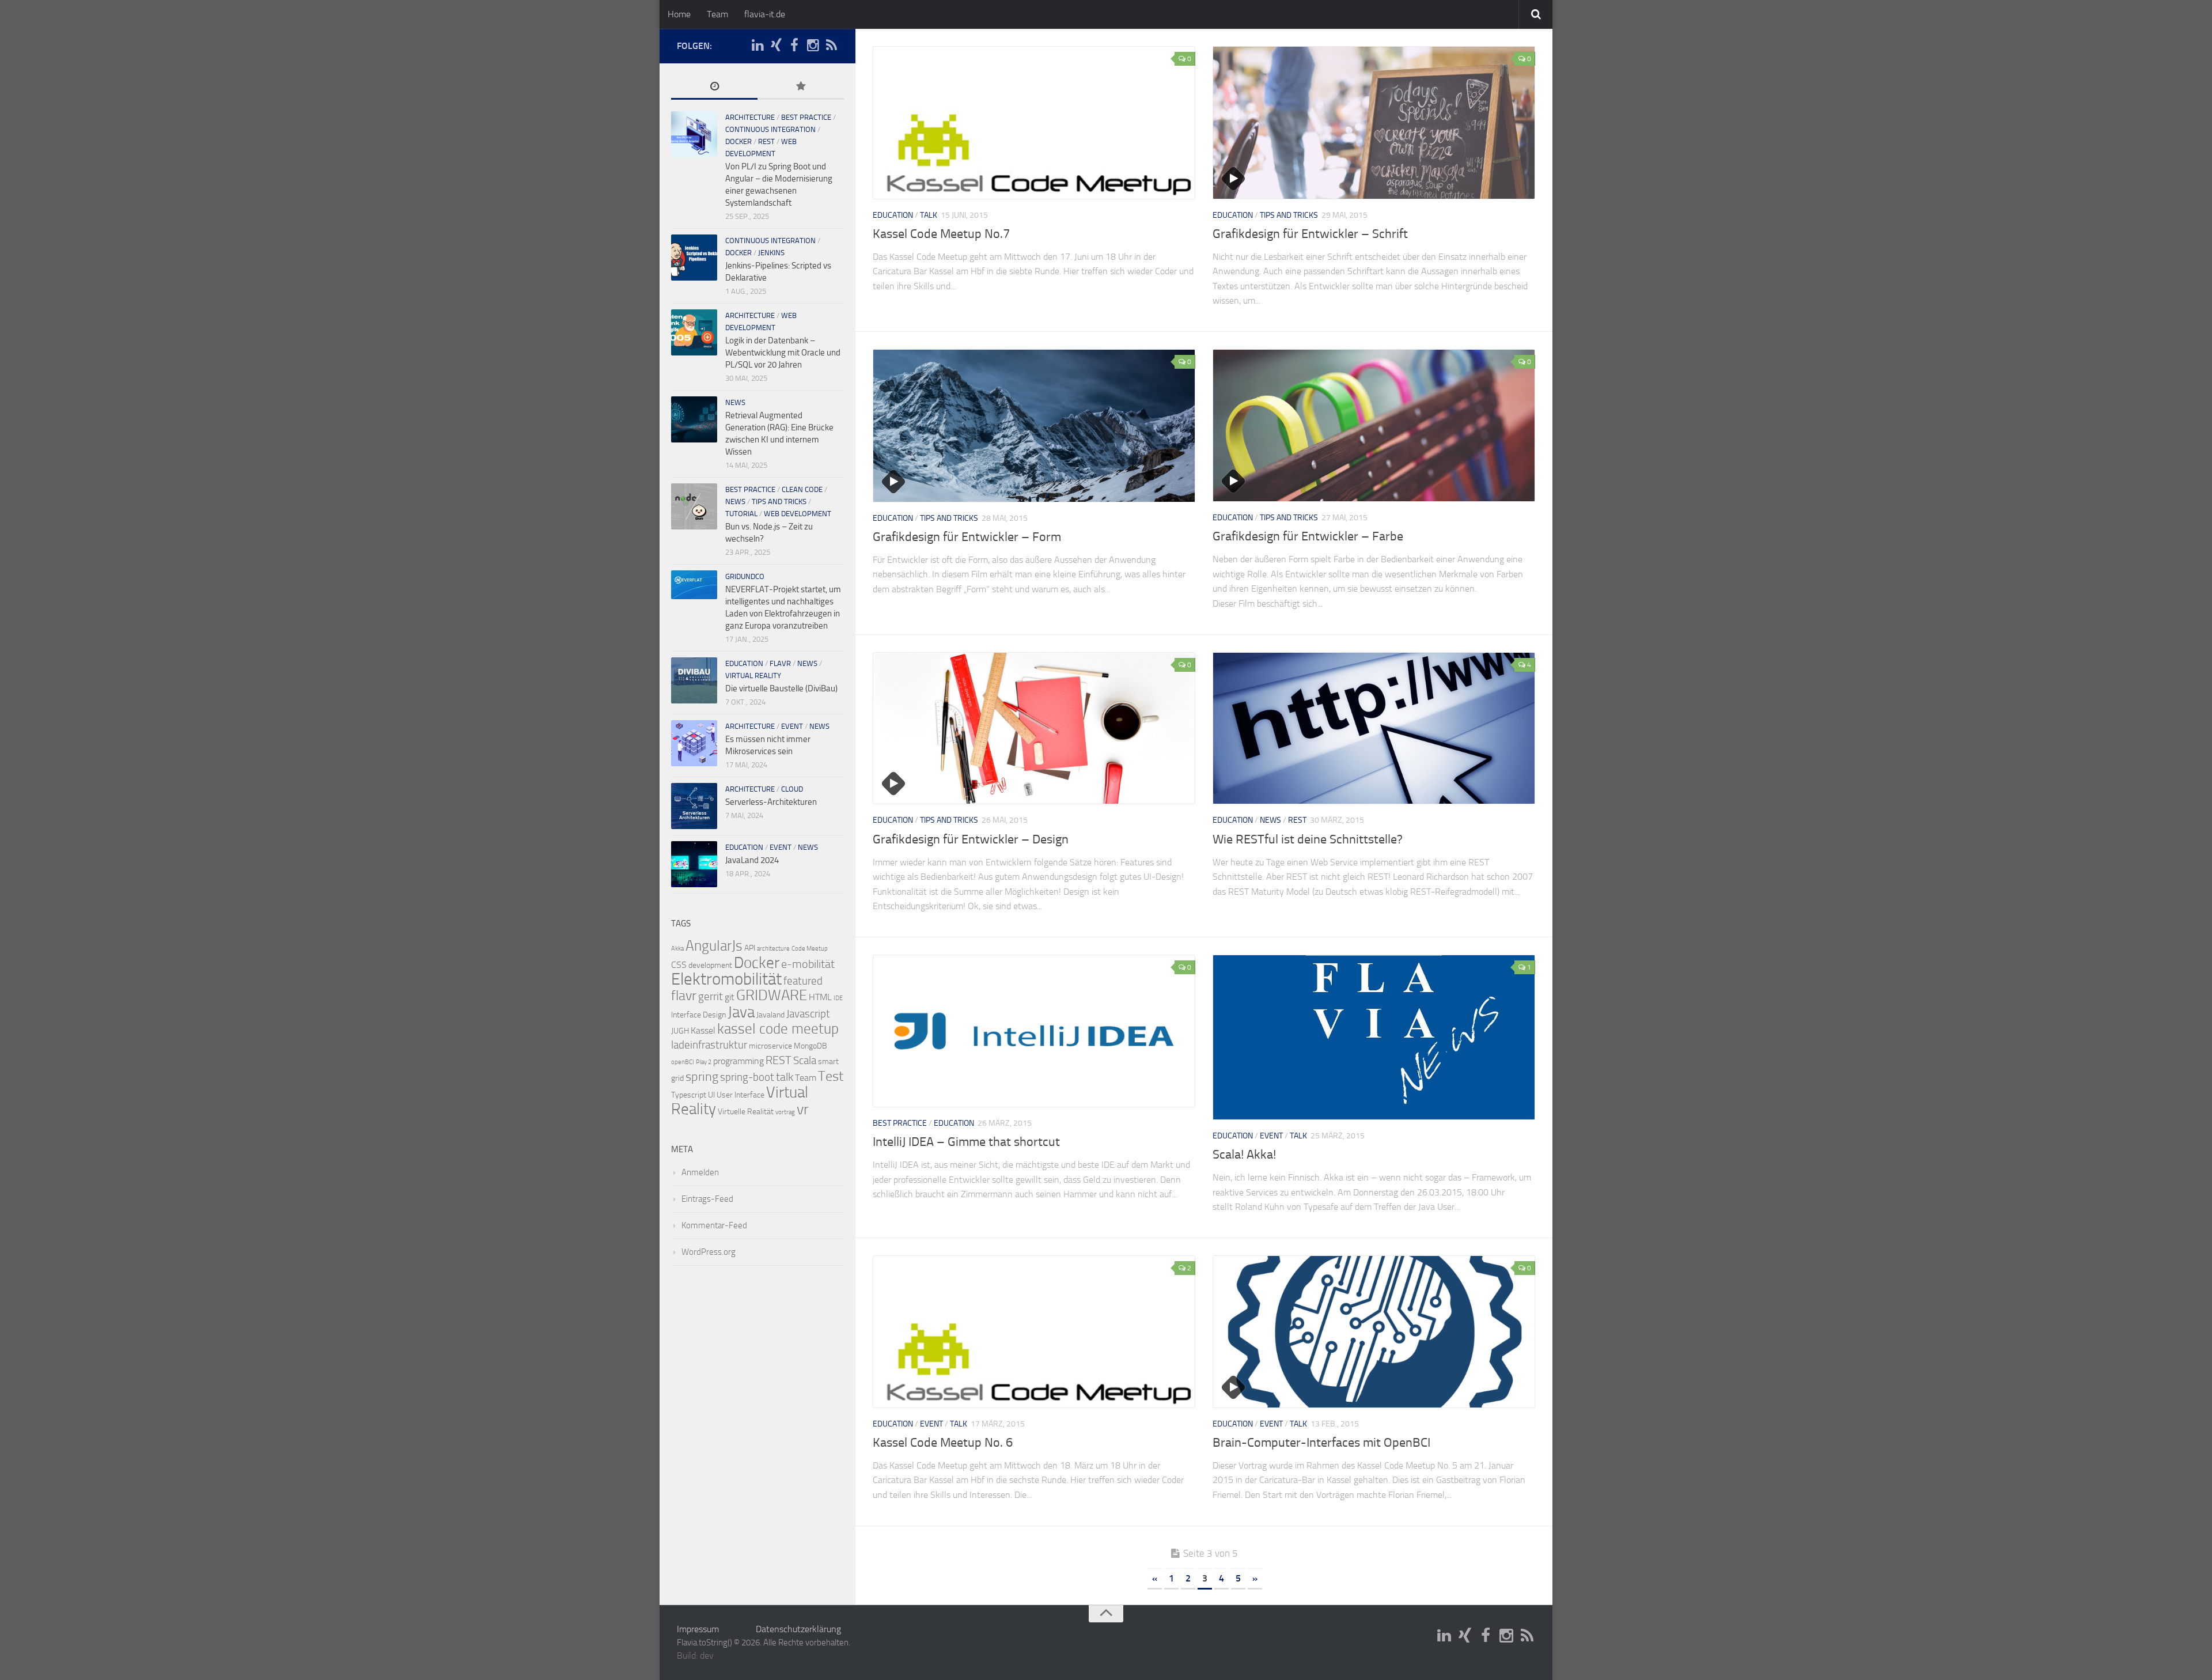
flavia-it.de (765, 14)
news (1270, 820)
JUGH (680, 1031)
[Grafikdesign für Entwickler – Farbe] (1374, 425)
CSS (679, 965)
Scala (805, 1061)
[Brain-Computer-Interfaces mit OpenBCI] (1374, 1332)
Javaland (770, 1015)
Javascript (808, 1014)
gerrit (711, 997)
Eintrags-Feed (707, 1199)
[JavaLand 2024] (694, 864)
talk (929, 215)
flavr (780, 663)
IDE (838, 998)
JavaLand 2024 (752, 860)
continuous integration (770, 129)
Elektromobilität (726, 979)
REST (1297, 820)
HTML (820, 997)
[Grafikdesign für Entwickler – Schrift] (1374, 123)
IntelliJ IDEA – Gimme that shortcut (966, 1142)
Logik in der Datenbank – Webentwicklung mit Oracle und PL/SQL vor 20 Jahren (783, 353)
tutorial (741, 514)
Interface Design (698, 1015)
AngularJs (714, 946)
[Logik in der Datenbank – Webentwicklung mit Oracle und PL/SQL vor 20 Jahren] (694, 332)
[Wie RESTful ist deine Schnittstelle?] (1374, 729)
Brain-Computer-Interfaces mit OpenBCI (1321, 1443)
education (893, 215)
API (750, 948)
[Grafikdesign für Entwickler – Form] (1034, 426)
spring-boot (747, 1077)
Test (831, 1076)
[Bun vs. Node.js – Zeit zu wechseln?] (694, 506)
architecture (750, 117)
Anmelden (700, 1172)
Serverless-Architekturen (771, 802)
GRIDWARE (772, 995)
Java (741, 1012)
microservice (770, 1046)
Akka (677, 949)
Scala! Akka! (1244, 1155)
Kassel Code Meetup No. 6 (943, 1443)
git (730, 997)
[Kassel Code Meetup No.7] (1034, 123)
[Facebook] (794, 46)
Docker (757, 963)
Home (679, 14)
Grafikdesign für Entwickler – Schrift (1310, 234)
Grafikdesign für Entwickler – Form (967, 537)
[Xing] (776, 46)
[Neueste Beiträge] (714, 87)
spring (702, 1077)
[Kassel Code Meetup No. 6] (1034, 1332)
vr (803, 1109)
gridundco (745, 576)
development (710, 965)
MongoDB (810, 1046)
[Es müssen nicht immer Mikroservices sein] (694, 743)
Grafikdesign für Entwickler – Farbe (1308, 536)
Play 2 (704, 1062)
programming (738, 1061)
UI (711, 1095)
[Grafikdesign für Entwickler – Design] (1034, 729)
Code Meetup (810, 949)
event (1271, 1136)
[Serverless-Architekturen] (694, 806)
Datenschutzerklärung (798, 1629)
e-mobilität (808, 964)
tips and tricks (1289, 215)
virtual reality (753, 676)
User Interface (741, 1095)
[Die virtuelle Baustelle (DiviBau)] (694, 680)
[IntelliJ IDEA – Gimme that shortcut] (1034, 1031)
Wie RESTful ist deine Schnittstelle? (1308, 839)
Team (717, 14)
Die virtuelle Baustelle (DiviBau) (781, 688)
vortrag (785, 1112)
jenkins (771, 253)
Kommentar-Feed (714, 1225)
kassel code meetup (778, 1029)
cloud (792, 789)
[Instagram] (813, 46)
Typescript (689, 1095)
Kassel (703, 1030)
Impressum (698, 1629)
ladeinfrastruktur (709, 1045)
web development (798, 514)
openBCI (683, 1062)
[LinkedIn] (757, 46)
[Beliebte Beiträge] (801, 87)
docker (738, 141)
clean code (802, 489)
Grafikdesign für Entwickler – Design (971, 839)
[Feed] (831, 46)
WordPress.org (709, 1252)
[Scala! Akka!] (1374, 1037)
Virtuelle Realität (746, 1112)
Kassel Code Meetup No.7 (941, 234)
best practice (900, 1123)
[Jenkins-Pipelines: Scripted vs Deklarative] (694, 258)
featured (803, 981)
